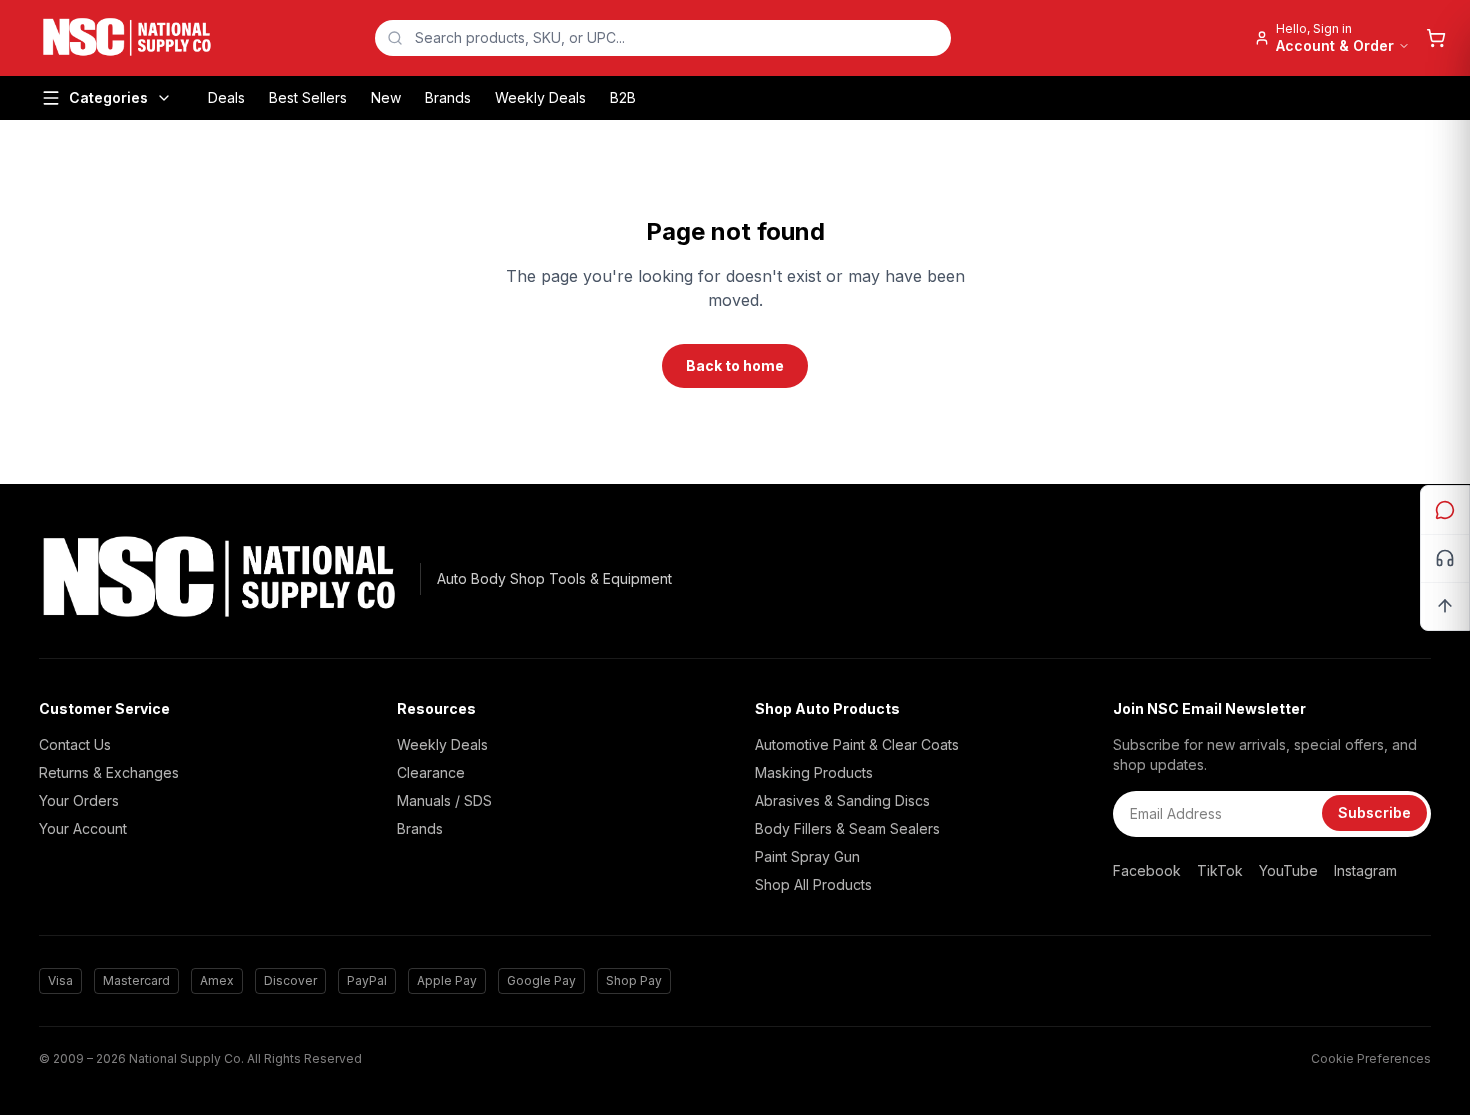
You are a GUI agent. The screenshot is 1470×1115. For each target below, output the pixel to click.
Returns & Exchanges (109, 772)
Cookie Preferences (1371, 1058)
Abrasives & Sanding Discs (842, 800)
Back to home (735, 365)
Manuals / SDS (444, 800)
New (386, 97)
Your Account (83, 828)
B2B (623, 97)
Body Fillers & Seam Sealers (847, 828)
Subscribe (1374, 812)
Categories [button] (108, 97)
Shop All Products (813, 884)
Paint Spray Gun (807, 856)
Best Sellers (308, 97)
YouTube (1288, 870)
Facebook (1147, 870)
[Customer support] (1445, 558)
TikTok (1220, 870)
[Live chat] (1445, 510)
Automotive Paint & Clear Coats (857, 744)
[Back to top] (1445, 606)
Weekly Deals (540, 97)
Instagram (1365, 870)
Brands (448, 97)
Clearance (431, 772)
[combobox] (663, 38)
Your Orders (79, 800)
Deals (226, 97)
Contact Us (75, 744)
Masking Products (814, 772)
